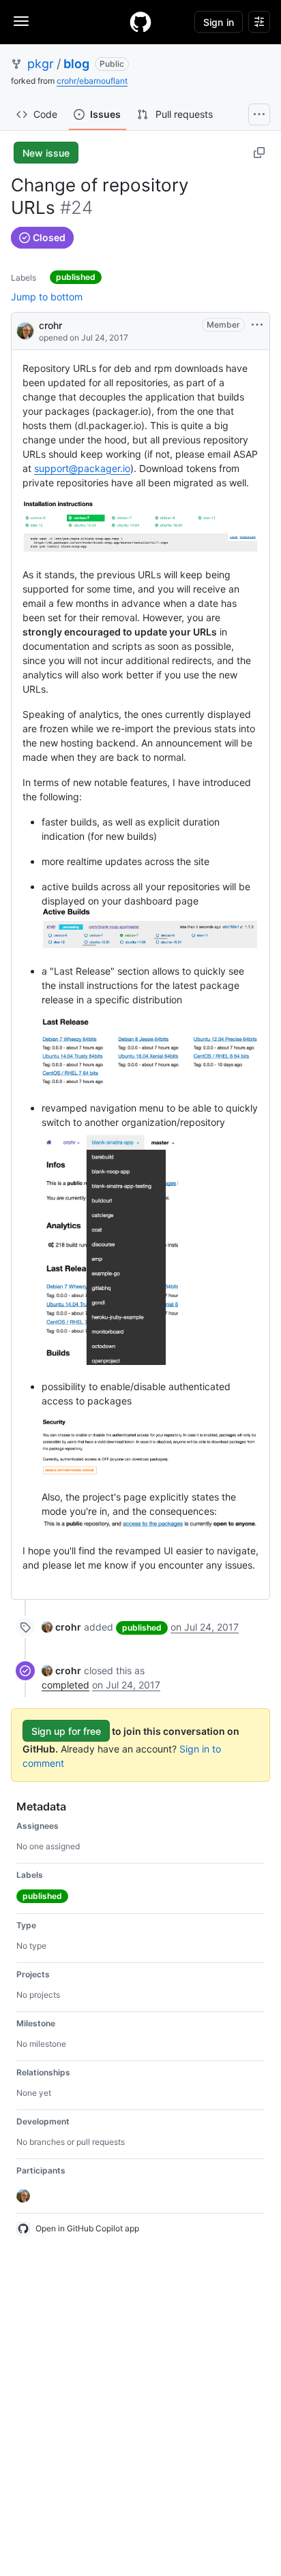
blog (76, 64)
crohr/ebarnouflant (92, 81)
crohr (50, 325)
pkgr (41, 64)
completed (65, 1685)
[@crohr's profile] (25, 330)
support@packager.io (82, 468)
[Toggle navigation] (21, 21)
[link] (61, 1627)
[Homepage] (140, 22)
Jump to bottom (47, 297)
